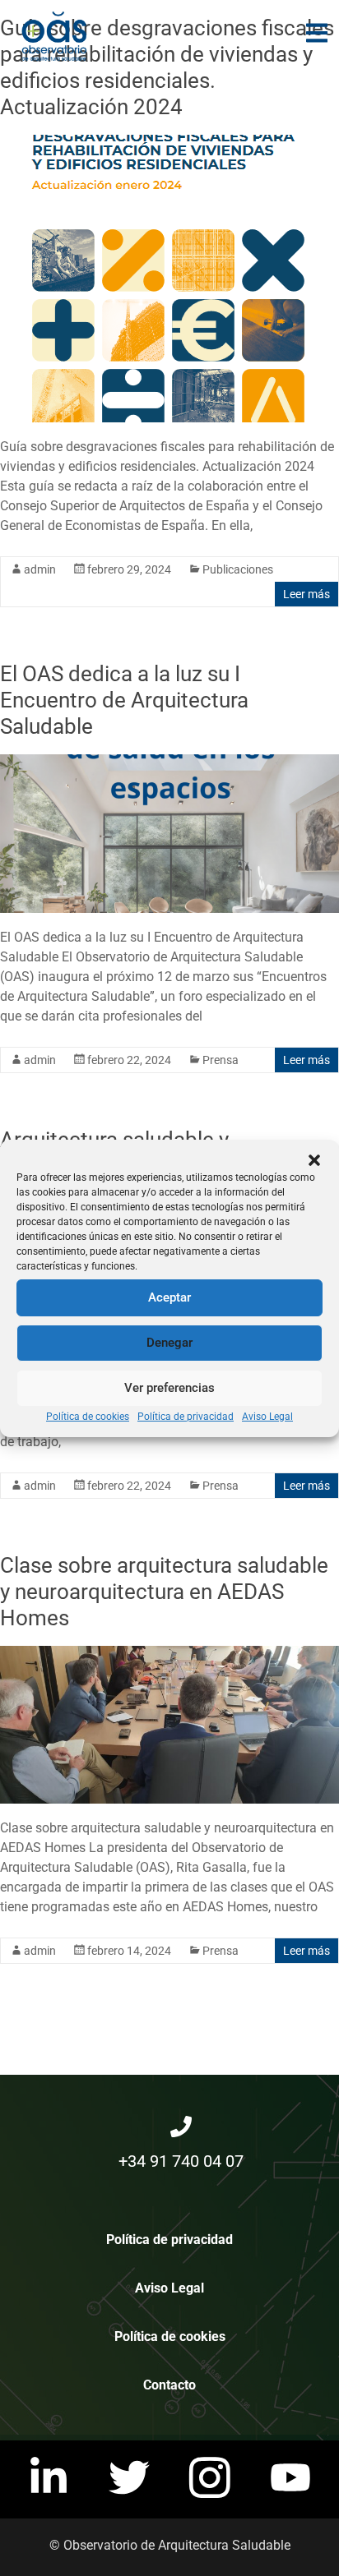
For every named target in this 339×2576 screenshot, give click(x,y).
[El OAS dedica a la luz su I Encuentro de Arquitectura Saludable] (169, 762)
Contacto (169, 2385)
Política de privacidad (186, 1417)
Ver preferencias (169, 1388)
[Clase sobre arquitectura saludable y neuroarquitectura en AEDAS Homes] (169, 1654)
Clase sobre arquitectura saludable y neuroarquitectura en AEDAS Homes (164, 1592)
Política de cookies (88, 1417)
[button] (314, 1160)
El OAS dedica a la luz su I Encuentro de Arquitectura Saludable (124, 700)
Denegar (169, 1343)
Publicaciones (238, 569)
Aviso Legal (267, 1417)
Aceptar (169, 1297)
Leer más (306, 594)
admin (40, 569)
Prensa (221, 1060)
